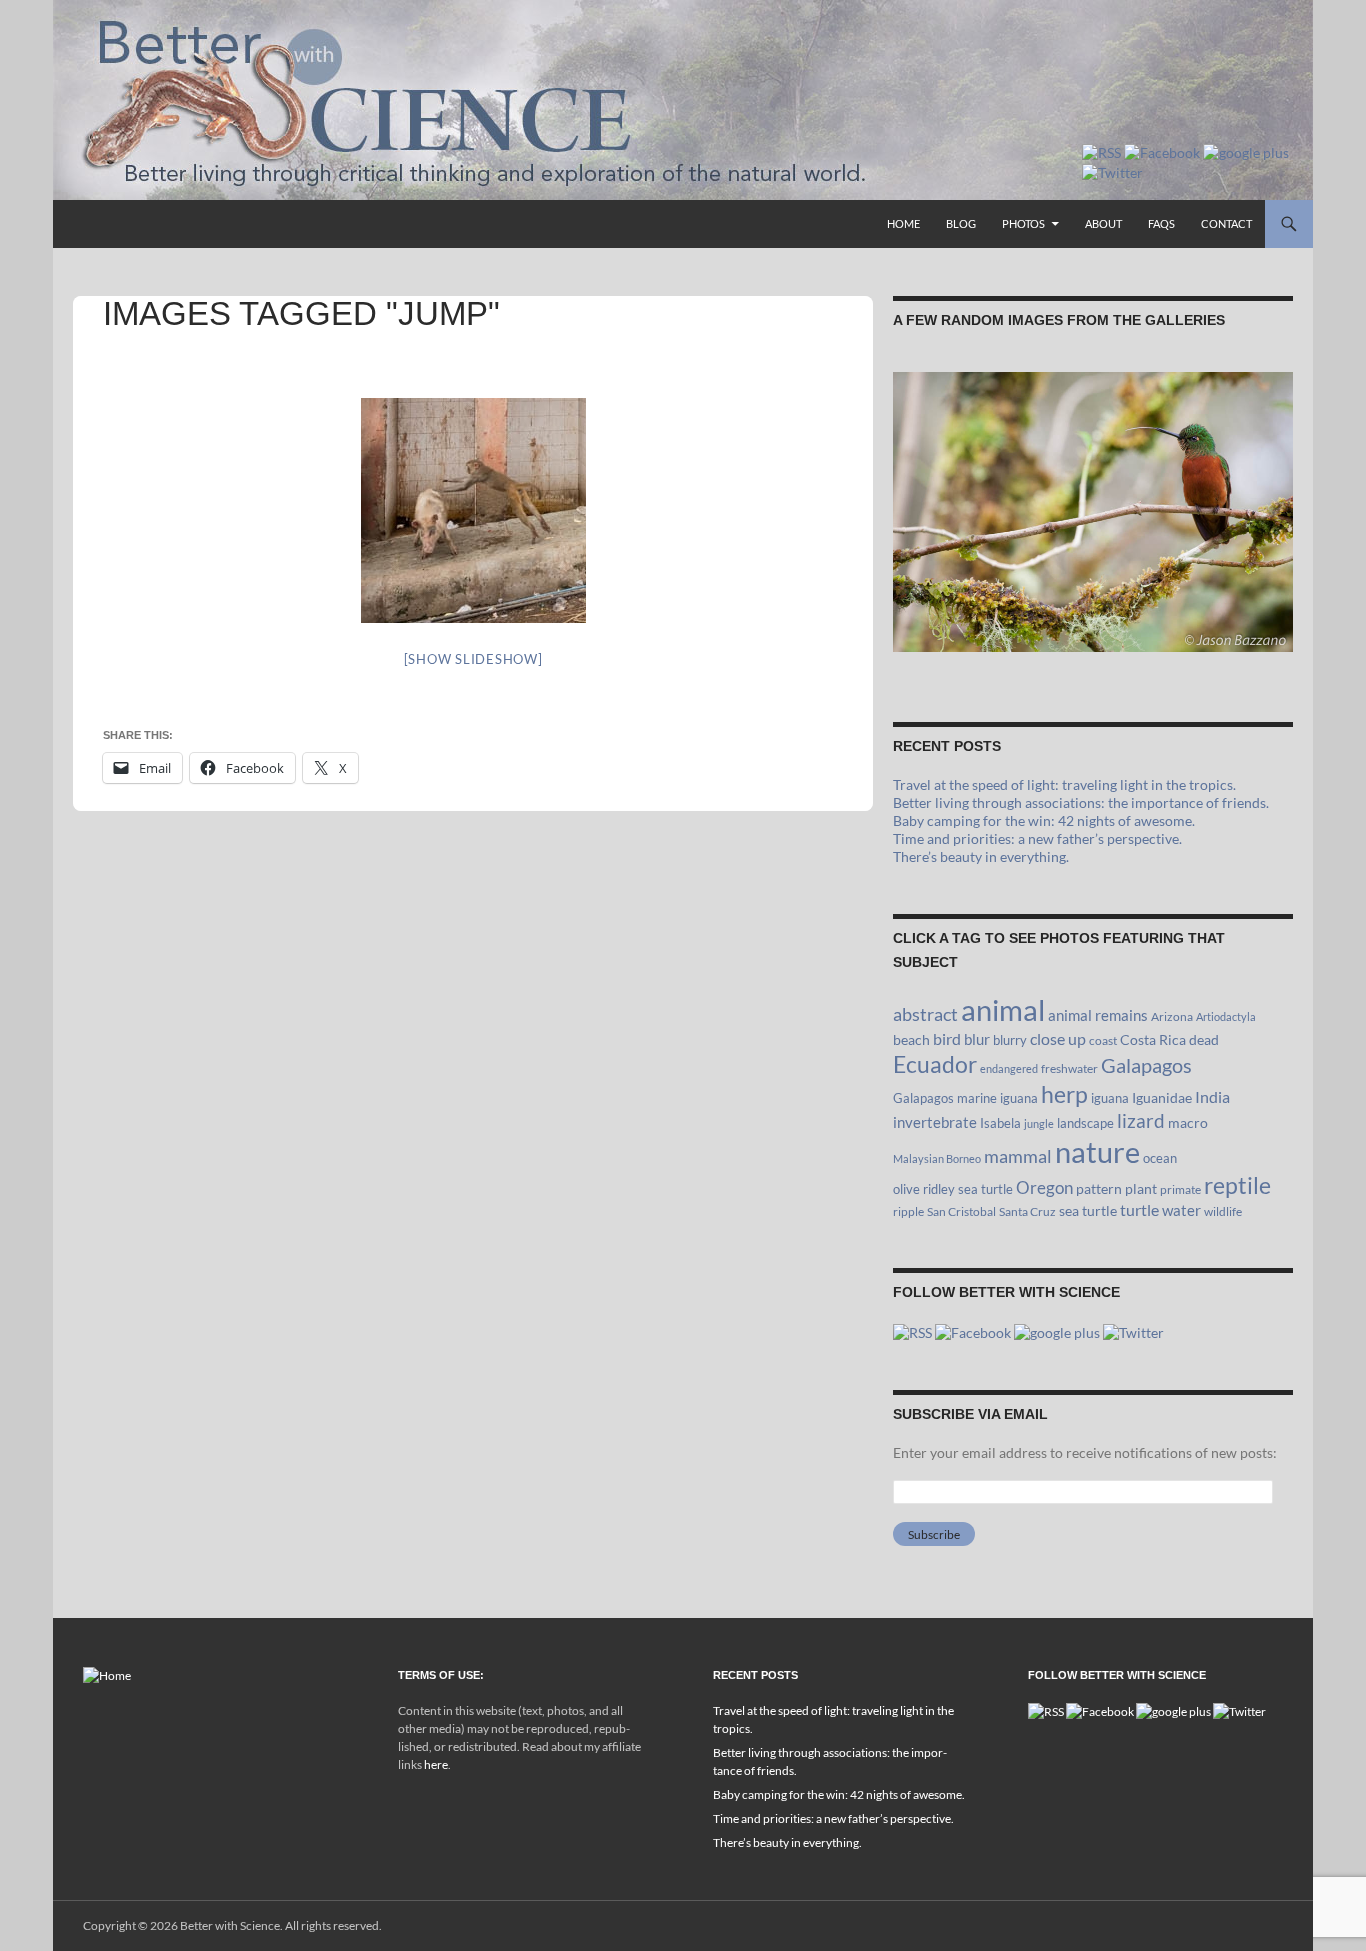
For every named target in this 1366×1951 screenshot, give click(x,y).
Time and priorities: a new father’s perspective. (1037, 838)
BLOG (961, 223)
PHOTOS (1023, 223)
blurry (1010, 1040)
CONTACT (1226, 223)
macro (1188, 1123)
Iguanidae (1162, 1098)
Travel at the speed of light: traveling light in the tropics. (1064, 784)
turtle (1139, 1209)
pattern (1099, 1189)
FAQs (1161, 223)
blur (977, 1039)
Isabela (1000, 1123)
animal (1003, 1010)
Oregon (1044, 1187)
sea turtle (1088, 1210)
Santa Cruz (1027, 1211)
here (436, 1764)
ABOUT (1103, 223)
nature (1097, 1151)
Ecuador (935, 1064)
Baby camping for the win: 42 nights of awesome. (1044, 820)
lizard (1141, 1121)
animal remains (1098, 1015)
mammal (1018, 1156)
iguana (1110, 1098)
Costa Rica (1153, 1039)
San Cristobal (961, 1211)
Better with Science (230, 1925)
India (1212, 1096)
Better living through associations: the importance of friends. (1081, 802)
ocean (1160, 1158)
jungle (1039, 1123)
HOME (903, 223)
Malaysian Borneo (937, 1158)
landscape (1085, 1123)
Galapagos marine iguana (965, 1098)
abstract (925, 1014)
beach (911, 1039)
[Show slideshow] (473, 659)
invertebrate (935, 1122)
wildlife (1223, 1211)
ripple (908, 1211)
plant (1141, 1189)
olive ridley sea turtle (953, 1189)
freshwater (1069, 1068)
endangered (1009, 1068)
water (1181, 1210)
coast (1103, 1040)
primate (1180, 1189)
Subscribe (934, 1534)
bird (947, 1038)
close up (1058, 1038)
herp (1064, 1094)
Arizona (1172, 1016)
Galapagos (1146, 1065)
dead (1204, 1040)
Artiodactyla (1226, 1016)
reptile (1237, 1185)
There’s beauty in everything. (981, 856)
